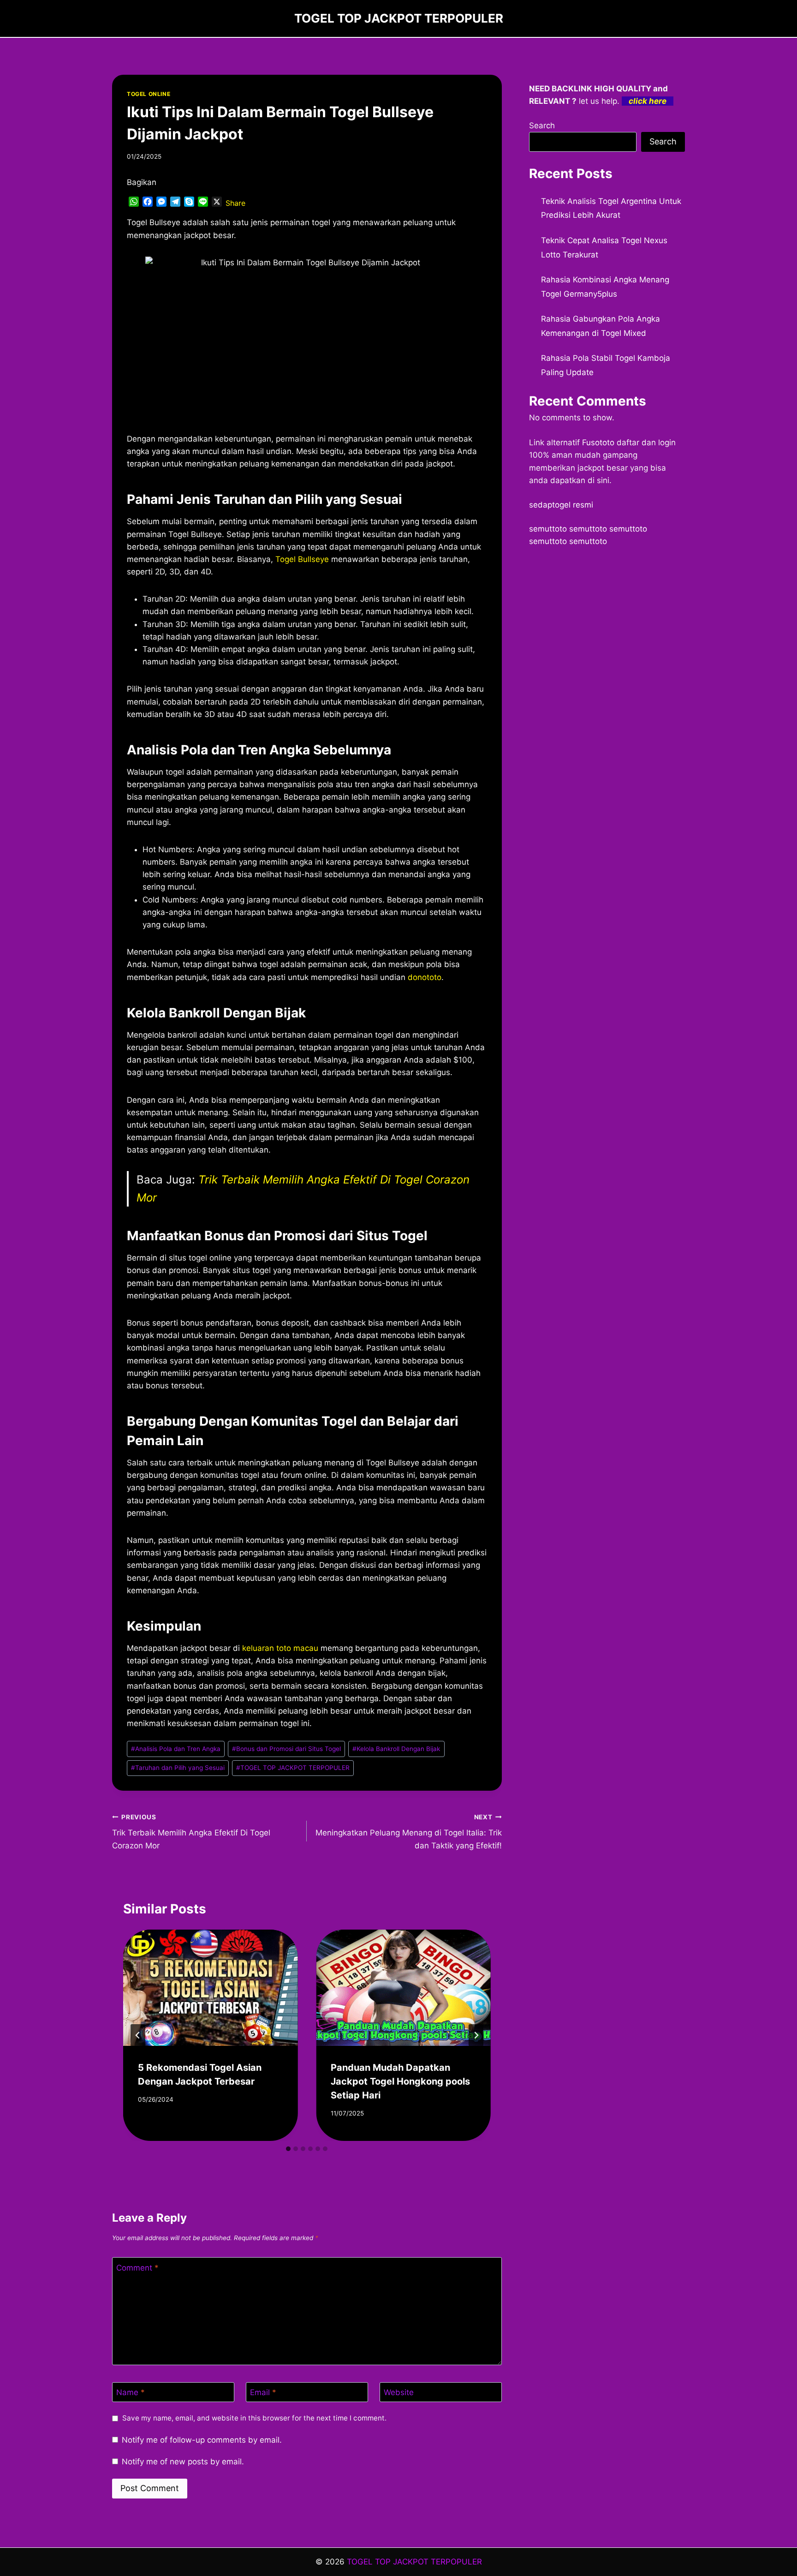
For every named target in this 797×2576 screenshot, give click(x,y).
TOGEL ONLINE (149, 94)
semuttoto (548, 529)
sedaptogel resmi (561, 505)
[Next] (476, 2035)
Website (399, 2392)
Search (542, 126)
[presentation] (210, 1988)
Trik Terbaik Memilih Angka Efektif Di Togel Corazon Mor (191, 1832)
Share (235, 203)
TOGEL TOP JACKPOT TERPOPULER (293, 1768)
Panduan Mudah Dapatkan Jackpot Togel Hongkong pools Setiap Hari (400, 2081)
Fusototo (598, 442)
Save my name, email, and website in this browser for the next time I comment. (254, 2418)
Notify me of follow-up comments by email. (202, 2440)
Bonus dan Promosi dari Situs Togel (286, 1749)
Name (131, 2392)
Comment (137, 2267)
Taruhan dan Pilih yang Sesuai (178, 1768)
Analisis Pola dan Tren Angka (176, 1749)
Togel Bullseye (302, 559)
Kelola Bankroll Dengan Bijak (396, 1749)
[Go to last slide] (138, 2035)
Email (263, 2392)
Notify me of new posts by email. (183, 2462)
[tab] (288, 2149)
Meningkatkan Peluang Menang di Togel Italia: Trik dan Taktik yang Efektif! (408, 1832)
